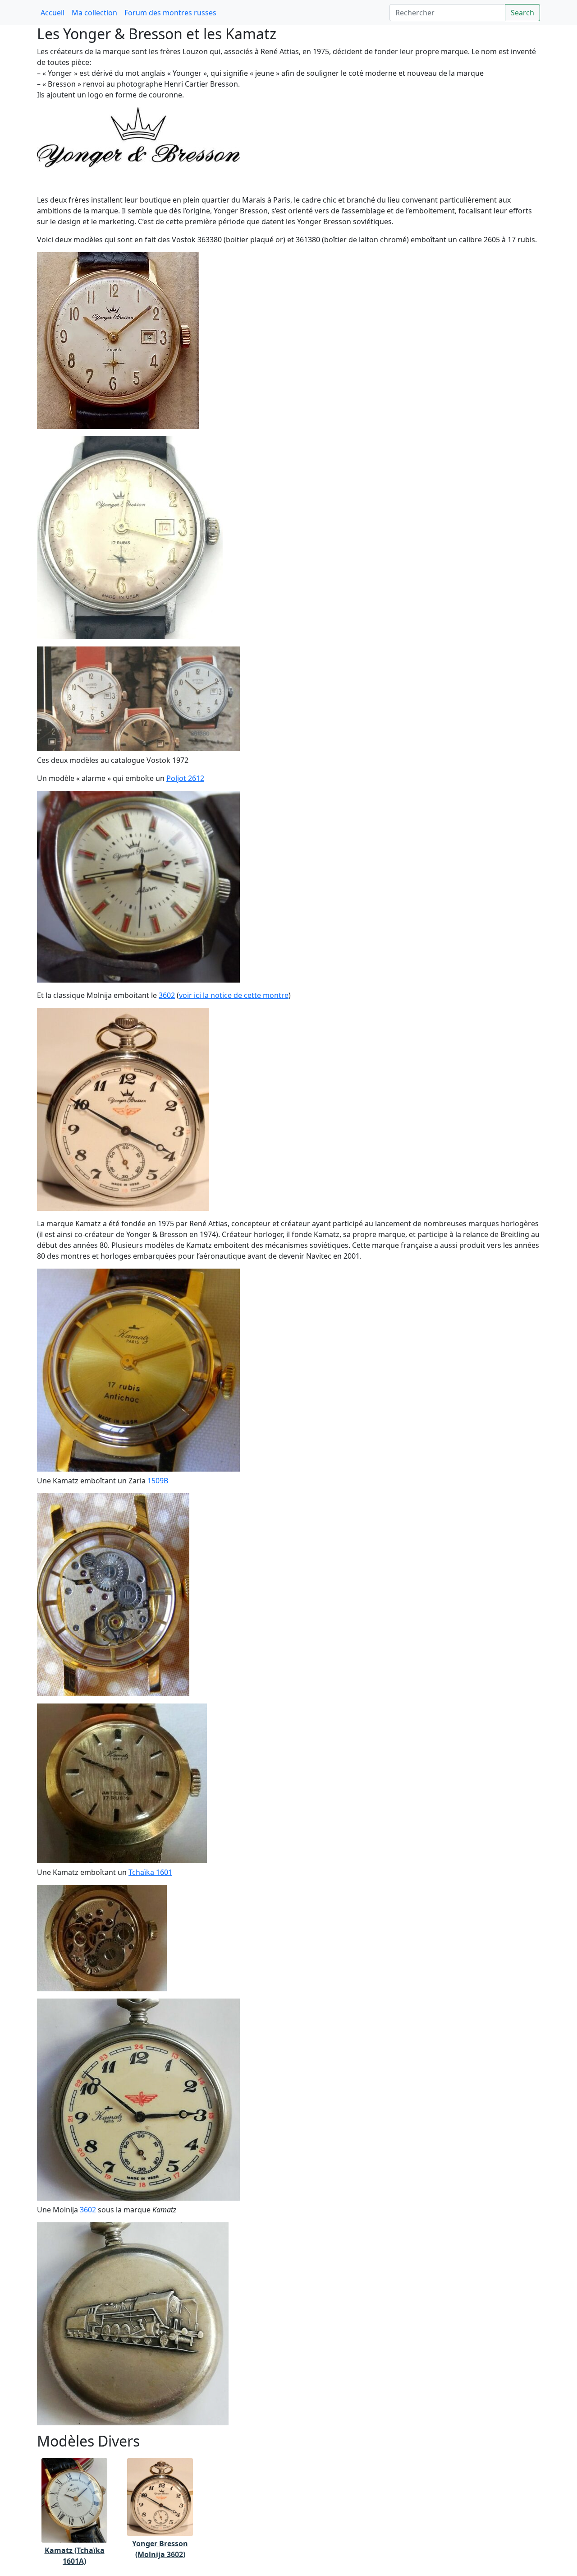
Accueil (53, 13)
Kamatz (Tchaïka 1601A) (75, 2556)
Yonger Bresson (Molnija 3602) (160, 2549)
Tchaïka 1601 (150, 1872)
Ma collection (94, 13)
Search (522, 13)
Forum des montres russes (170, 13)
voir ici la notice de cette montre (234, 995)
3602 (167, 995)
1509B (158, 1481)
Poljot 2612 (185, 778)
